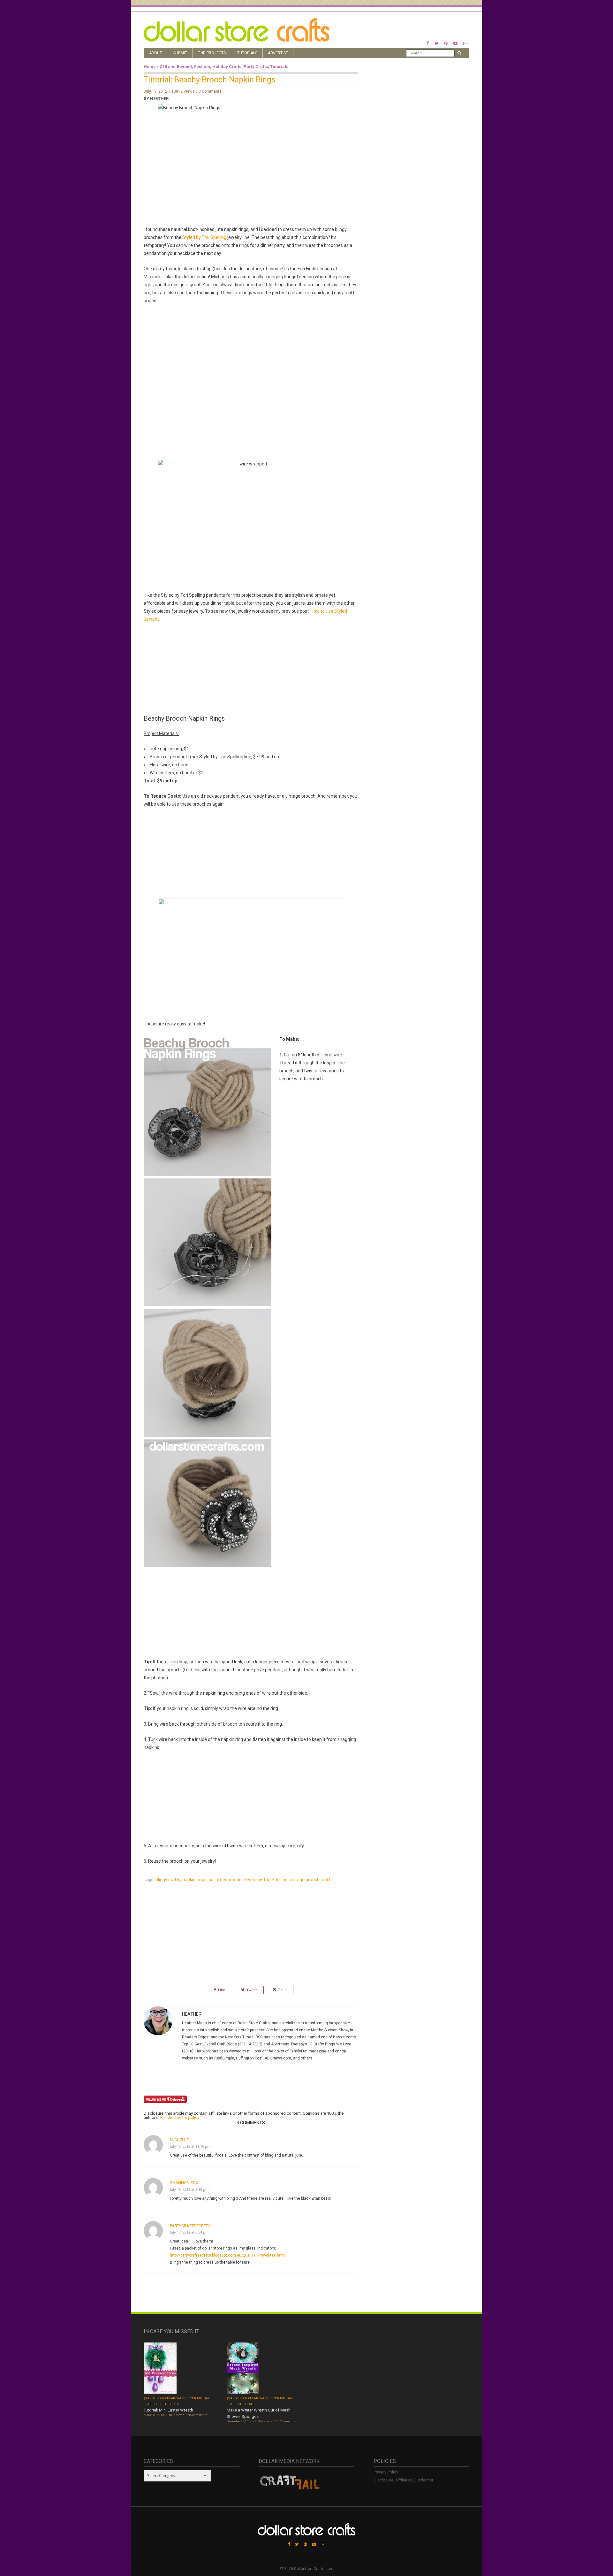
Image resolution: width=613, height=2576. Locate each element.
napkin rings (194, 1880)
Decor (192, 2398)
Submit (180, 53)
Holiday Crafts (227, 67)
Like (222, 1990)
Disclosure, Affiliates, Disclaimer (403, 2480)
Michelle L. (181, 2140)
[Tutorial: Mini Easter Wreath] (160, 2369)
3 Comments (210, 91)
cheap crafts (176, 2398)
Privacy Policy (386, 2472)
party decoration (225, 1880)
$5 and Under (154, 2398)
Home (150, 67)
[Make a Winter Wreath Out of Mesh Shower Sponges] (243, 2369)
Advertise (278, 53)
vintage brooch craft (310, 1880)
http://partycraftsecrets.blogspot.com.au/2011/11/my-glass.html (227, 2255)
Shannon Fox (184, 2183)
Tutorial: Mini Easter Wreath (168, 2410)
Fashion (202, 67)
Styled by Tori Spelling (204, 237)
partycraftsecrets (190, 2226)
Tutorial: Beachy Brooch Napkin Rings (210, 80)
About (155, 53)
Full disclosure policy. (180, 2117)
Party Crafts (256, 67)
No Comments (197, 2415)
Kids (159, 2404)
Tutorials (247, 53)
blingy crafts (168, 1880)
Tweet (252, 1990)
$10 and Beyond (176, 67)
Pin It (282, 1990)
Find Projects (212, 53)
